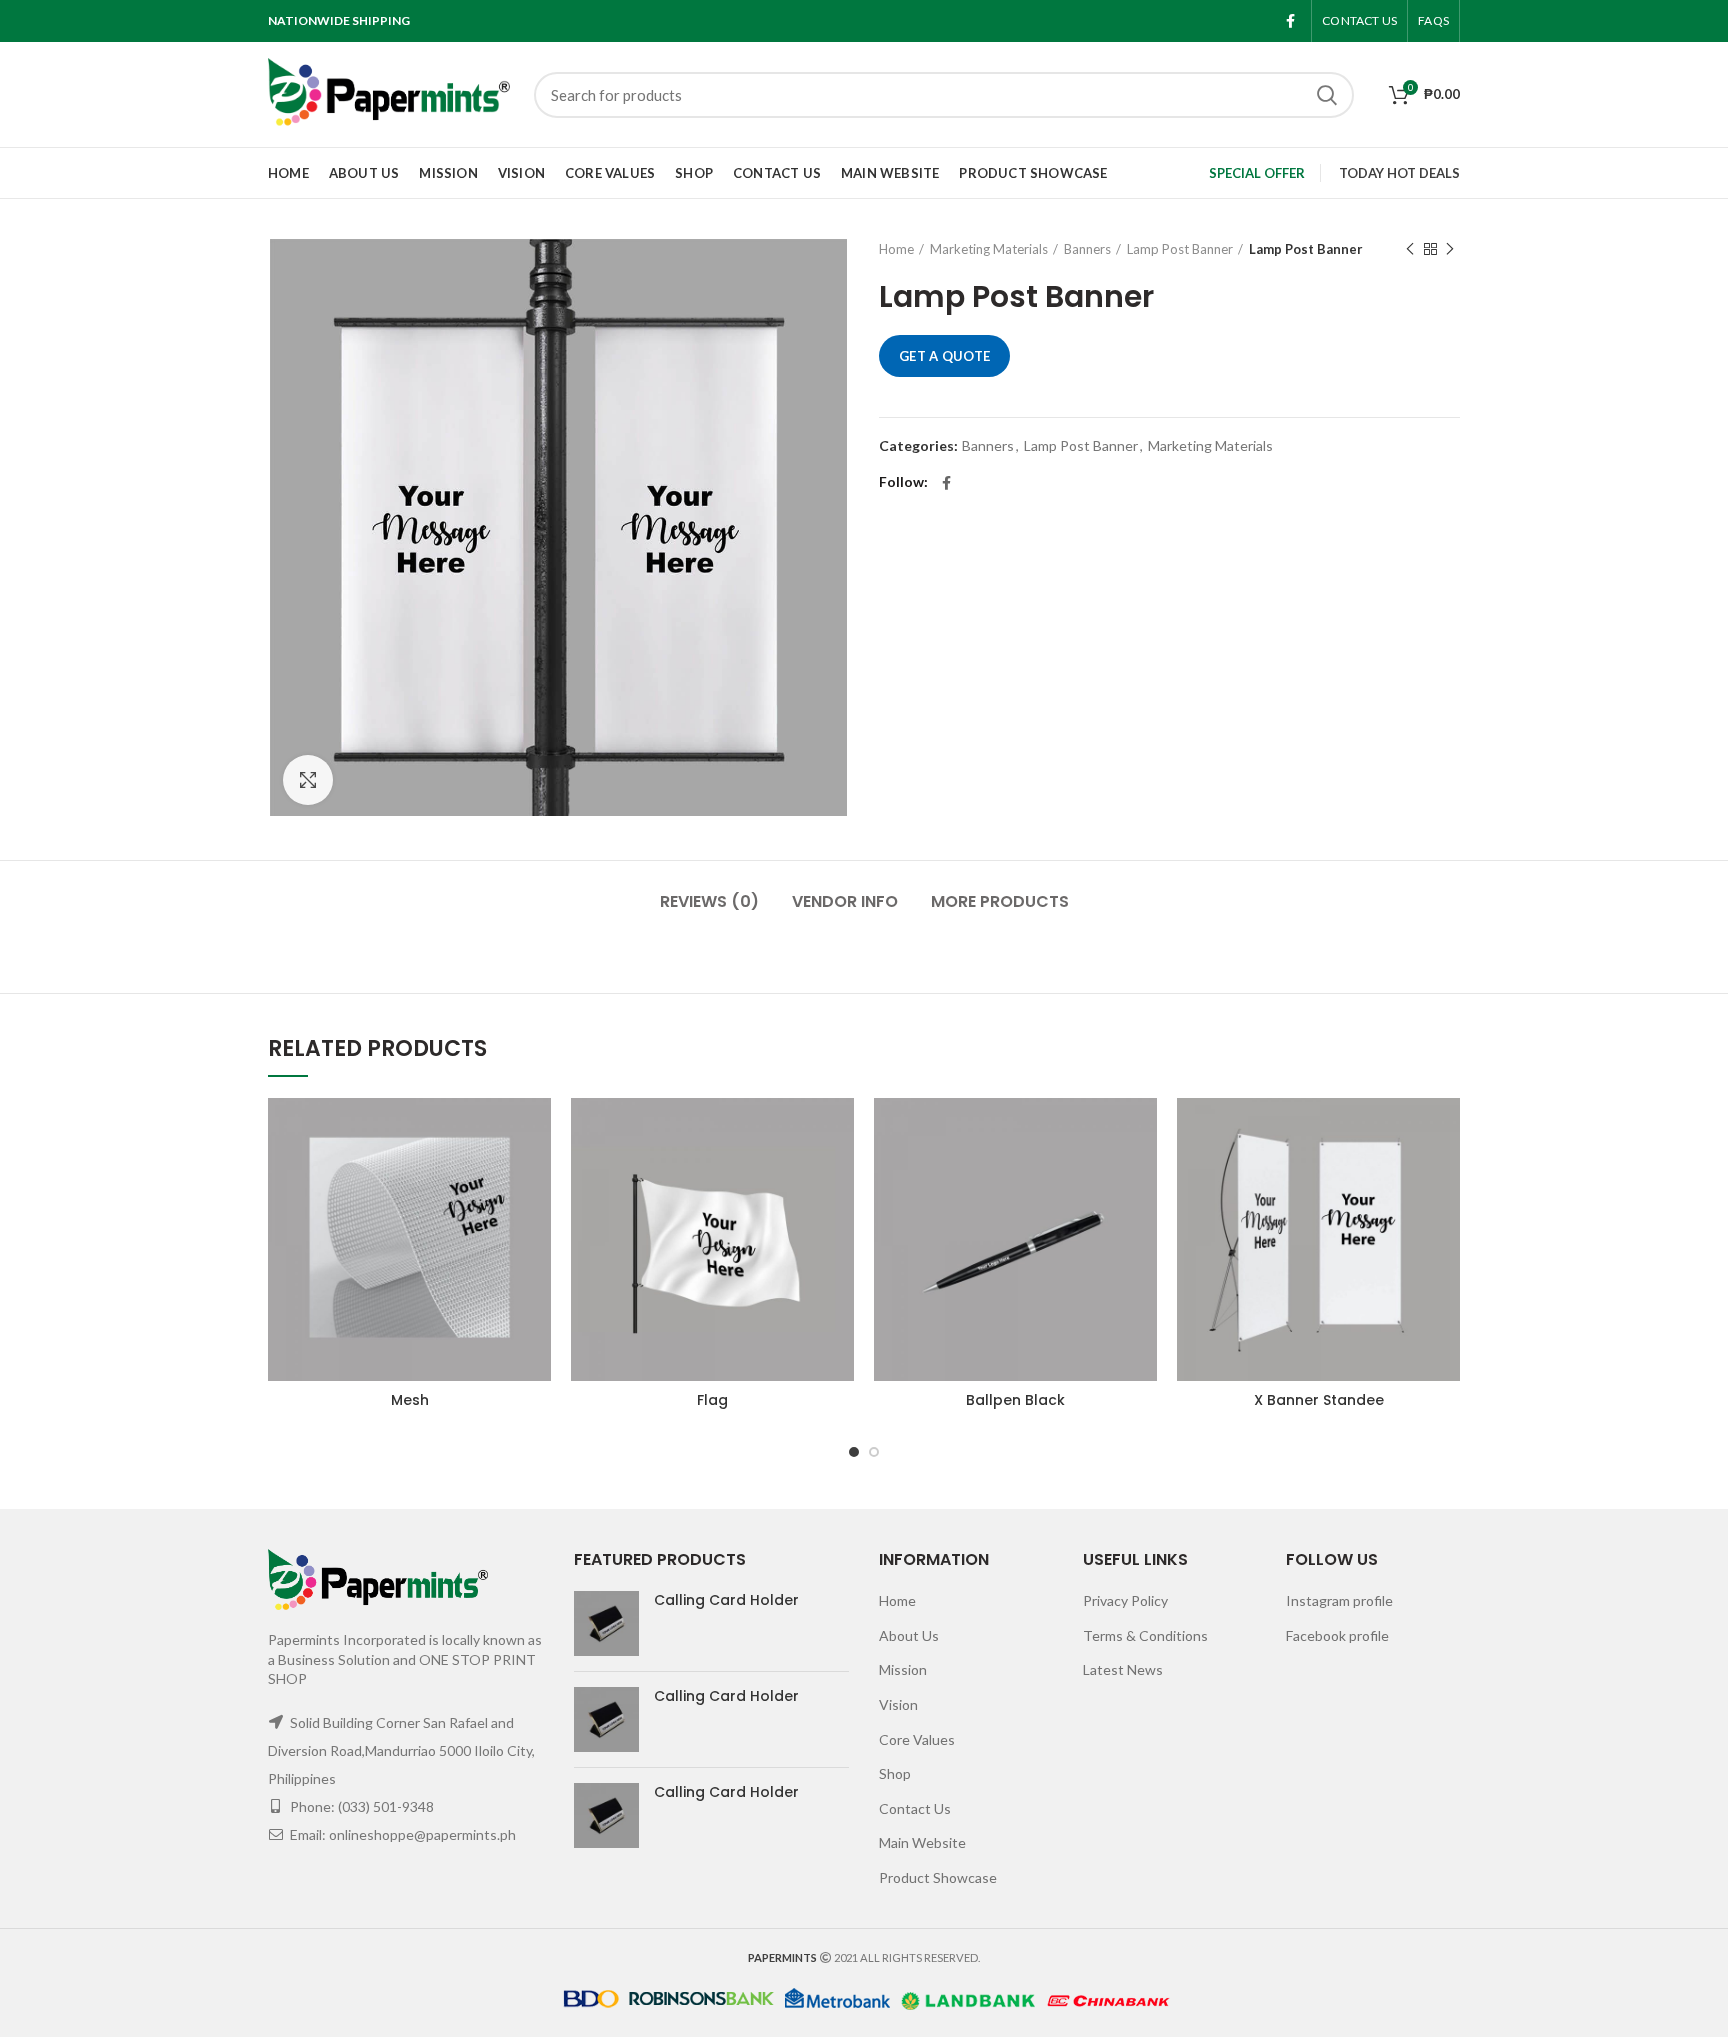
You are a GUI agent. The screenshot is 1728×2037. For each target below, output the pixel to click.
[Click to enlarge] (308, 780)
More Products (1000, 901)
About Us (909, 1635)
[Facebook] (1290, 21)
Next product (1450, 249)
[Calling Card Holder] (606, 1623)
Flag (712, 1400)
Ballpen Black (1015, 1400)
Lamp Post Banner (1180, 249)
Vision (898, 1704)
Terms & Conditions (1145, 1635)
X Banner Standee (1319, 1400)
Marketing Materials (989, 249)
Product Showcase (938, 1877)
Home (896, 249)
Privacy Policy (1125, 1600)
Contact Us (915, 1808)
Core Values (917, 1739)
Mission (903, 1669)
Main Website (922, 1842)
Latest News (1123, 1669)
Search (1327, 95)
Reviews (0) (709, 901)
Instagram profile (1339, 1600)
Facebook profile (1337, 1635)
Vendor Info (845, 901)
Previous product (1410, 249)
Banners (1087, 249)
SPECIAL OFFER (1257, 173)
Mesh (410, 1400)
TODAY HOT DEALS (1399, 173)
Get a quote (944, 356)
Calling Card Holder (726, 1600)
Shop (895, 1773)
